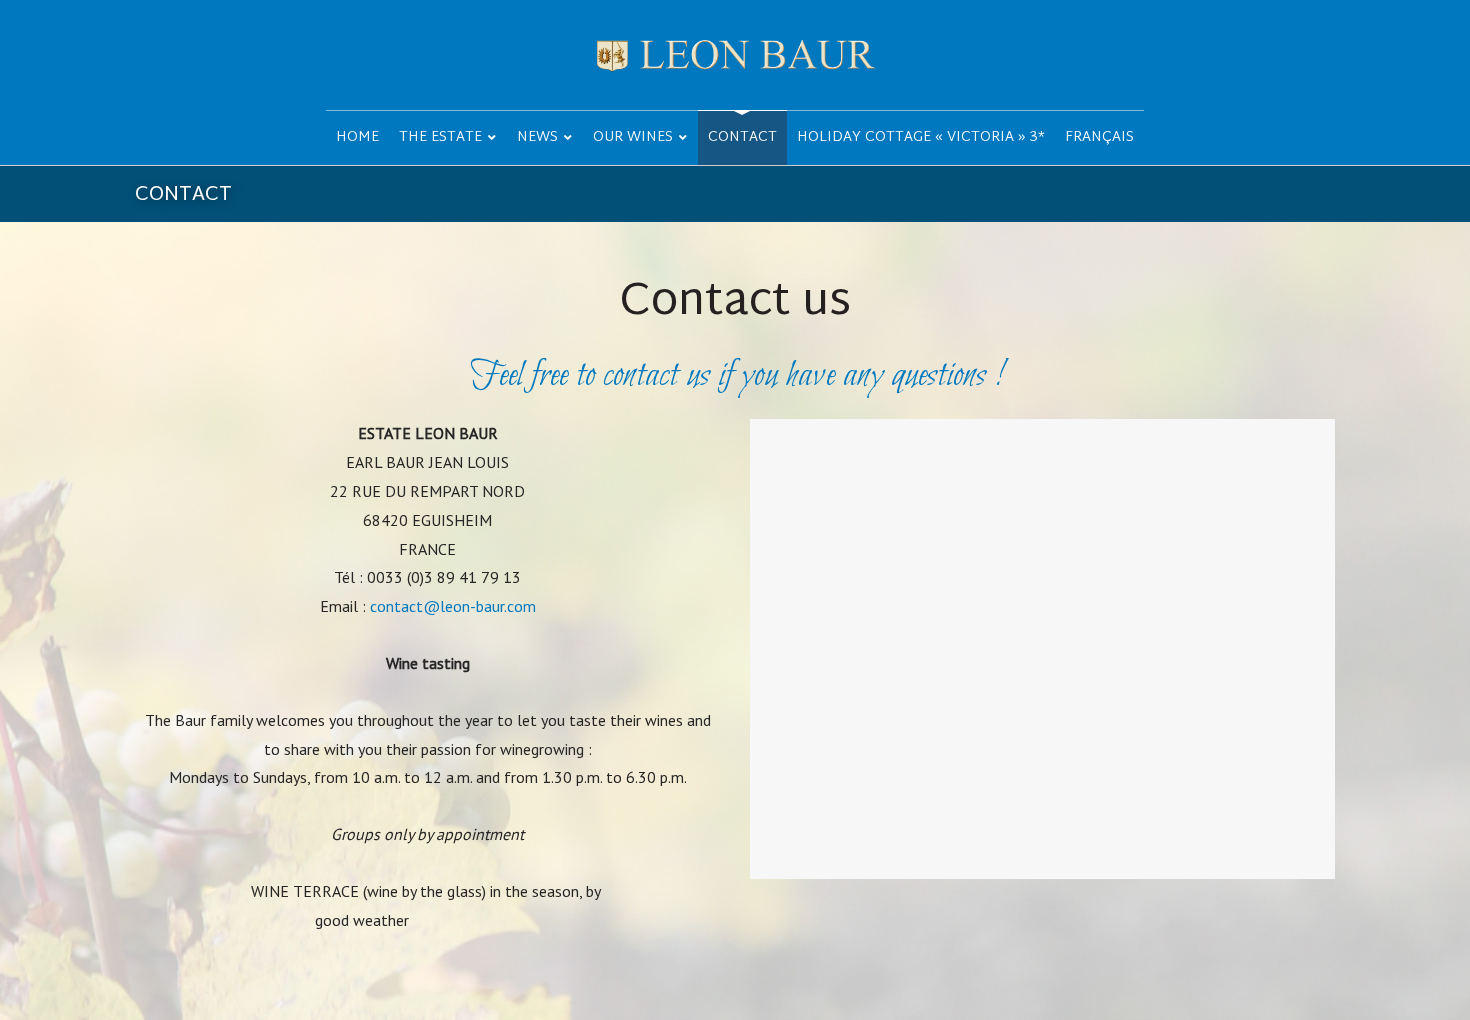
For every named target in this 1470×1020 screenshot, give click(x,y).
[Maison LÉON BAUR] (735, 55)
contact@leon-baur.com (453, 606)
